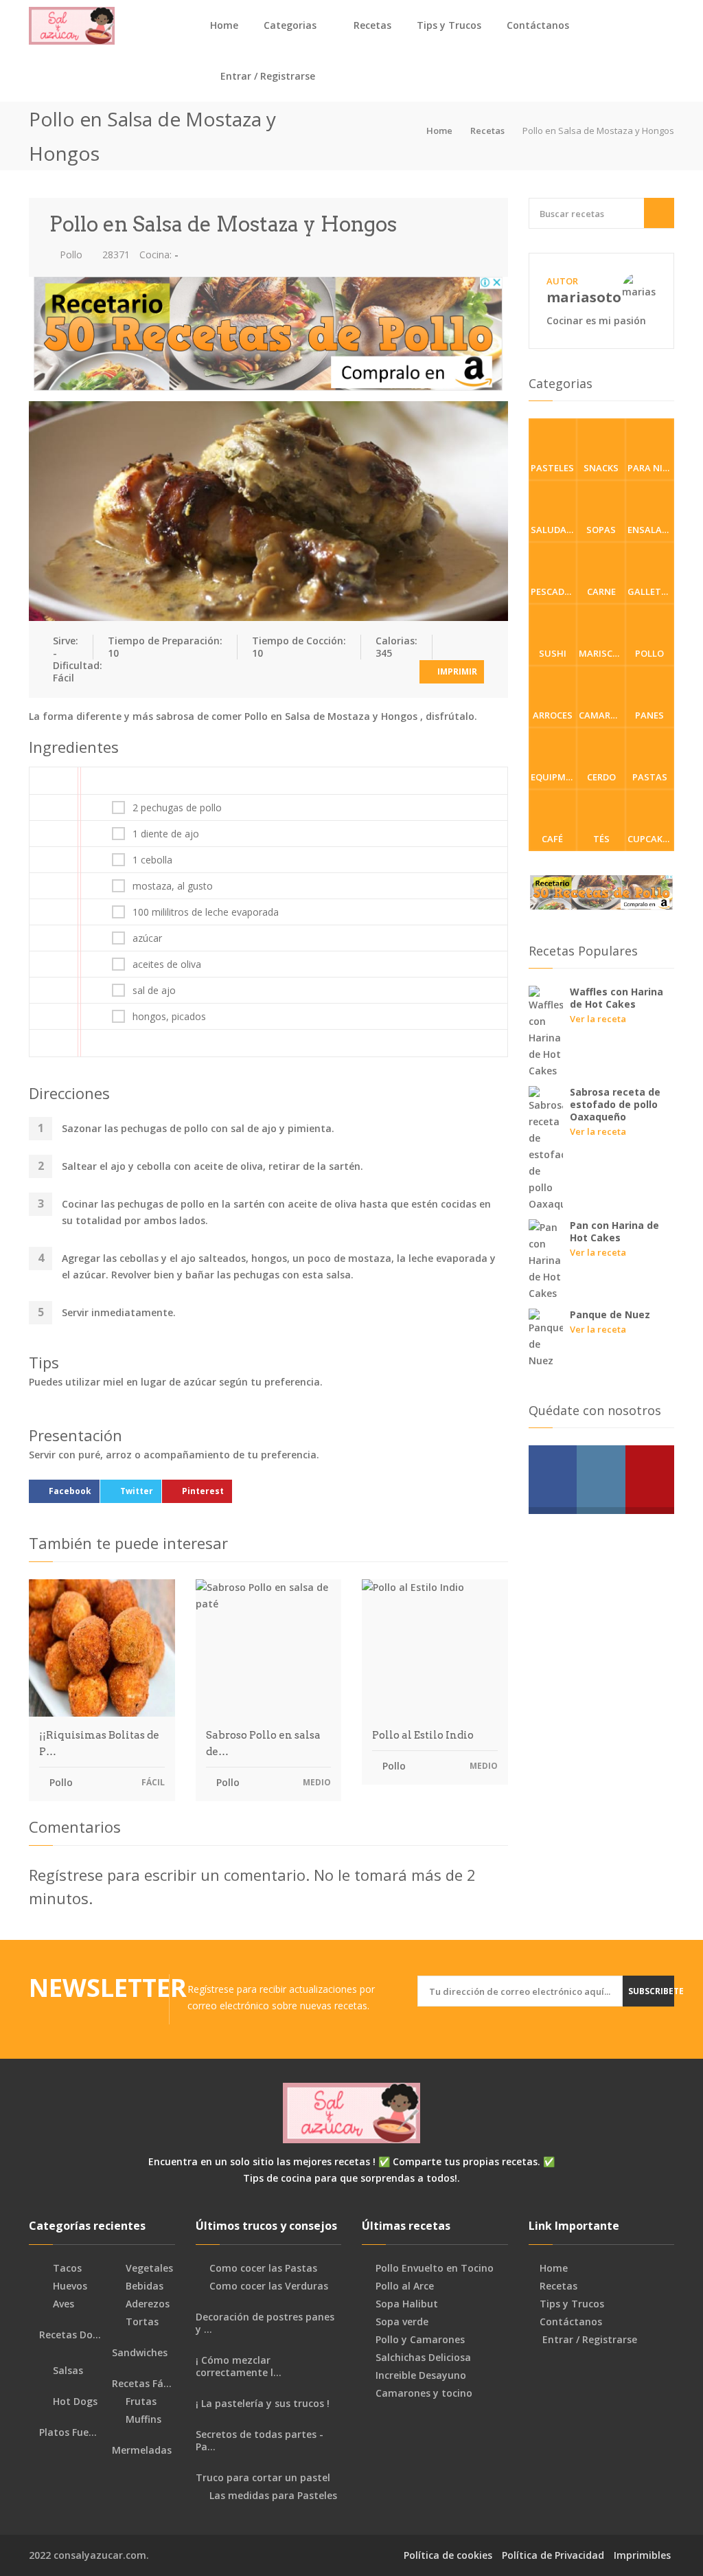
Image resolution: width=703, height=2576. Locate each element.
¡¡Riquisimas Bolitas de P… (99, 1743)
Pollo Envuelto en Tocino (435, 2268)
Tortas (141, 2322)
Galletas (650, 591)
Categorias (290, 25)
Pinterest (203, 1491)
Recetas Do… (69, 2335)
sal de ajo (154, 991)
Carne (601, 591)
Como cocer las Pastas (263, 2268)
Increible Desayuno (421, 2375)
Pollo (70, 255)
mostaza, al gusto (173, 886)
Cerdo (601, 777)
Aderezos (146, 2304)
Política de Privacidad (553, 2555)
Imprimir (456, 671)
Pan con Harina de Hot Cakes (614, 1231)
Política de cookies (448, 2555)
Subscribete (651, 1991)
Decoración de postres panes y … (265, 2323)
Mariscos (602, 653)
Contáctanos (538, 25)
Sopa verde (402, 2322)
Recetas (372, 25)
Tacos (66, 2268)
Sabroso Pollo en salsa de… (263, 1743)
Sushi (553, 653)
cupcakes (650, 839)
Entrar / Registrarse (266, 76)
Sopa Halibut (407, 2304)
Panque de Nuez (610, 1314)
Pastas (650, 777)
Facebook (70, 1491)
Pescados (554, 591)
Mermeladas (140, 2450)
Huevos (69, 2286)
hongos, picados (169, 1017)
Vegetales (148, 2268)
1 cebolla (152, 860)
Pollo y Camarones (420, 2340)
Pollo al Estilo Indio (423, 1735)
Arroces (553, 715)
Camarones (602, 715)
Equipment (554, 777)
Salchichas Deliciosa (423, 2358)
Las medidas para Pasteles (273, 2496)
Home (224, 25)
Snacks (601, 468)
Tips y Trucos (449, 25)
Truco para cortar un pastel (263, 2478)
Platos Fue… (67, 2432)
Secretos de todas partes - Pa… (260, 2441)
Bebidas (143, 2286)
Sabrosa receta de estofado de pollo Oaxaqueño (615, 1104)
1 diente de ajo (166, 834)
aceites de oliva (167, 964)
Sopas (601, 530)
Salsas (67, 2371)
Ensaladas (651, 530)
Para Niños (651, 468)
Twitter (137, 1491)
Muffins (142, 2419)
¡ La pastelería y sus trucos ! (263, 2404)
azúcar (147, 938)
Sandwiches (138, 2353)
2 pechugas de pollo (177, 808)
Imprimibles (642, 2555)
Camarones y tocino (424, 2393)
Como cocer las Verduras (269, 2286)
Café (552, 839)
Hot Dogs (74, 2402)
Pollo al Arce (405, 2286)
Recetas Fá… (140, 2384)
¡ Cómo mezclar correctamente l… (239, 2366)
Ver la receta (598, 1019)
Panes (649, 715)
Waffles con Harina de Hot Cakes (616, 998)
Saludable (554, 530)
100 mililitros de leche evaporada (206, 912)
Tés (601, 839)
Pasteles (552, 468)
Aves (62, 2304)
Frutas (140, 2402)
